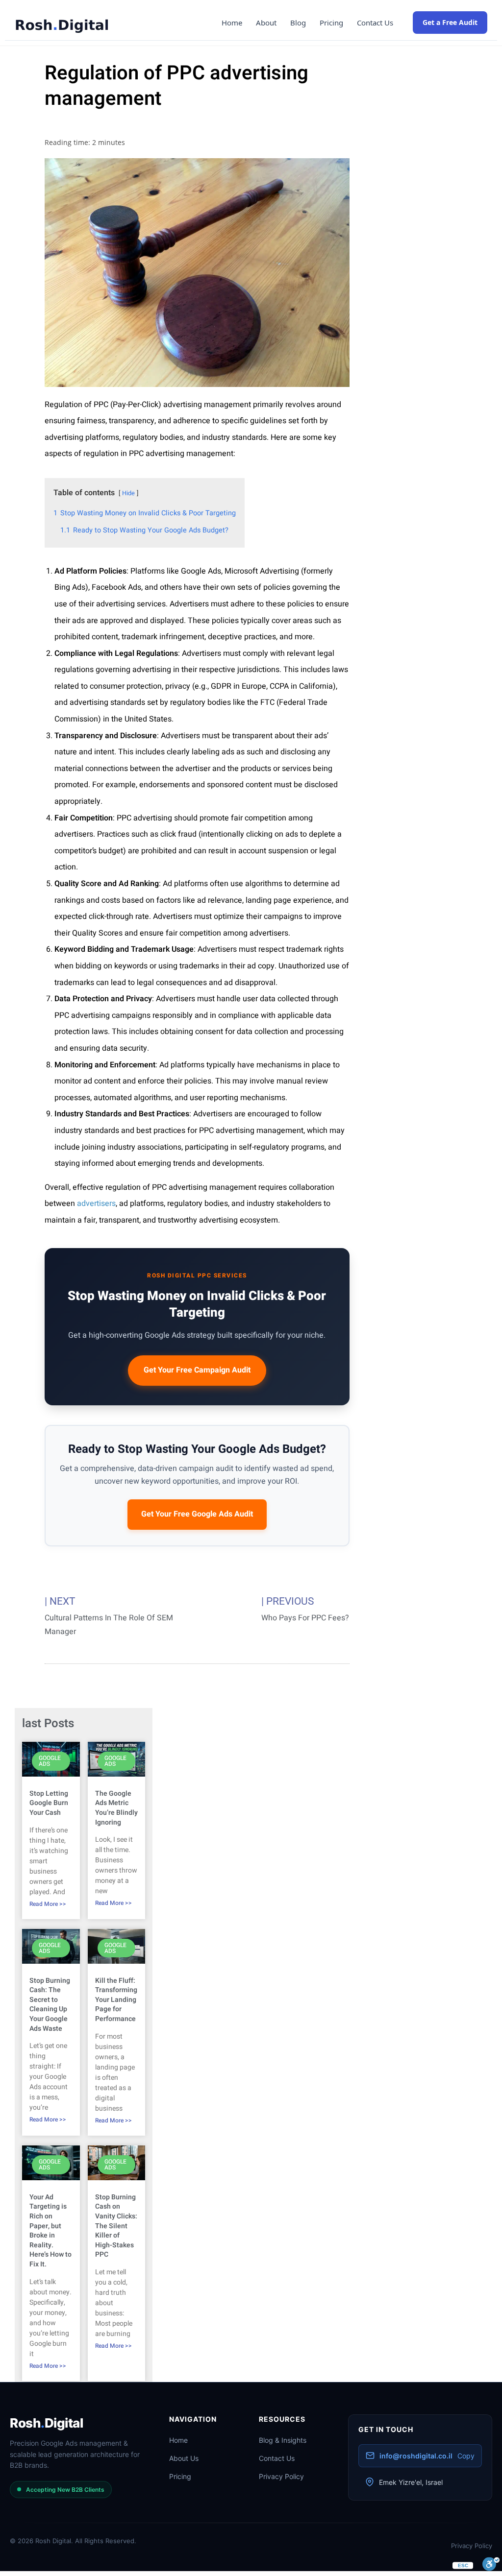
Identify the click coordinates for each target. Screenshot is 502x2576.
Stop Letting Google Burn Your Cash (49, 1803)
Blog (298, 23)
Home (232, 23)
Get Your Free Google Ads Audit (197, 1514)
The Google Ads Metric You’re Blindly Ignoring (116, 1808)
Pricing (331, 23)
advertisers (96, 1204)
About (266, 23)
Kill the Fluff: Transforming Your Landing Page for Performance (116, 2000)
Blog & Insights (283, 2440)
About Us (184, 2458)
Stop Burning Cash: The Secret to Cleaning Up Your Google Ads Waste (50, 2005)
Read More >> (48, 1904)
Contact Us (375, 23)
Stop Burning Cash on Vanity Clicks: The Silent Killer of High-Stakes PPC (116, 2226)
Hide (128, 493)
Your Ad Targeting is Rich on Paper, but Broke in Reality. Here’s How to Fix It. (50, 2231)
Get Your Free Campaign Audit (197, 1370)
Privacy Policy (281, 2476)
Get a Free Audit (450, 22)
